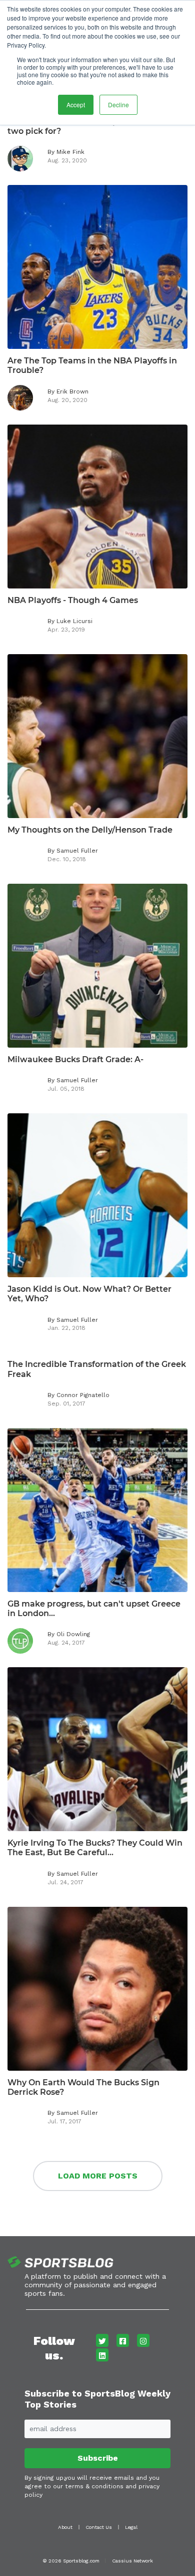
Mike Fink (70, 152)
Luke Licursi (74, 621)
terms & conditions (94, 2486)
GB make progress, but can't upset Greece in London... (94, 1609)
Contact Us (99, 2527)
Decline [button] (118, 105)
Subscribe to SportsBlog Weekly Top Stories (97, 2399)
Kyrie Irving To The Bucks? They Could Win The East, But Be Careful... (95, 1848)
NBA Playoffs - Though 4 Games (73, 600)
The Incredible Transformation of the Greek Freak (97, 1369)
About (65, 2527)
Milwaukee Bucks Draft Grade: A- (75, 1059)
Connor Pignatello (83, 1395)
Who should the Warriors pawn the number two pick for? (97, 126)
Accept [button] (76, 105)
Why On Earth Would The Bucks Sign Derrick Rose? (83, 2087)
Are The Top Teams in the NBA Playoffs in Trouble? (92, 365)
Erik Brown (72, 391)
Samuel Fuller (77, 851)
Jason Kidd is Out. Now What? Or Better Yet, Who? (89, 1294)
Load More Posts (98, 2176)
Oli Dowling (73, 1634)
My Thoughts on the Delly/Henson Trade (90, 830)
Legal (131, 2527)
